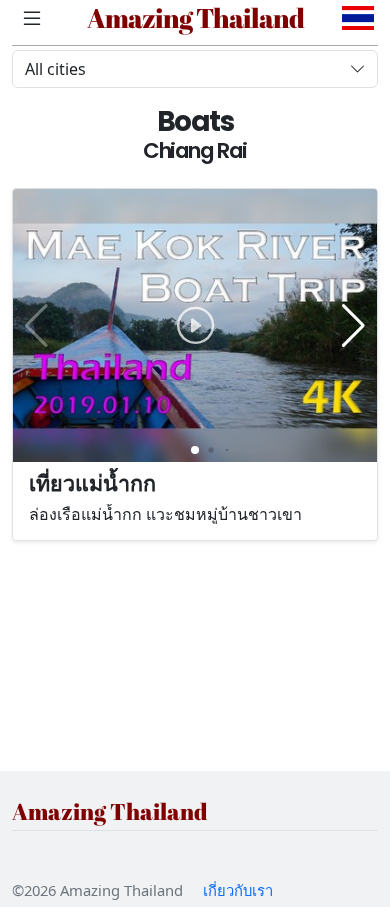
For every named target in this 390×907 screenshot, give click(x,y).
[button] (353, 326)
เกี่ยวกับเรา (238, 890)
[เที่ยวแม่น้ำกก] (195, 325)
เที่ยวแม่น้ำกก (92, 482)
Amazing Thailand (195, 18)
